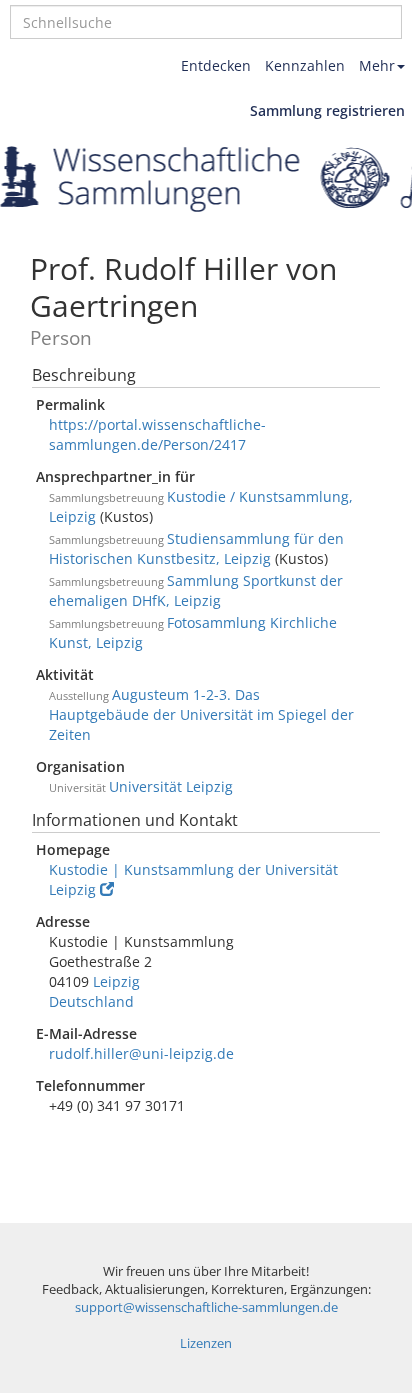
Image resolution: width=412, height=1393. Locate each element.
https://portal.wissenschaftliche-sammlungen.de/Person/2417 (157, 434)
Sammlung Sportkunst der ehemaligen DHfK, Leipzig (196, 590)
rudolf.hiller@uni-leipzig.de (141, 1053)
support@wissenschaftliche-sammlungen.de (206, 1307)
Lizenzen (206, 1343)
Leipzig (116, 981)
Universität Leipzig (171, 786)
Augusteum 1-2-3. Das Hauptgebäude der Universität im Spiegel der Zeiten (201, 714)
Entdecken (216, 65)
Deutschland (91, 1001)
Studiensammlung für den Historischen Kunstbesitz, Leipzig (196, 548)
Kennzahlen (305, 65)
